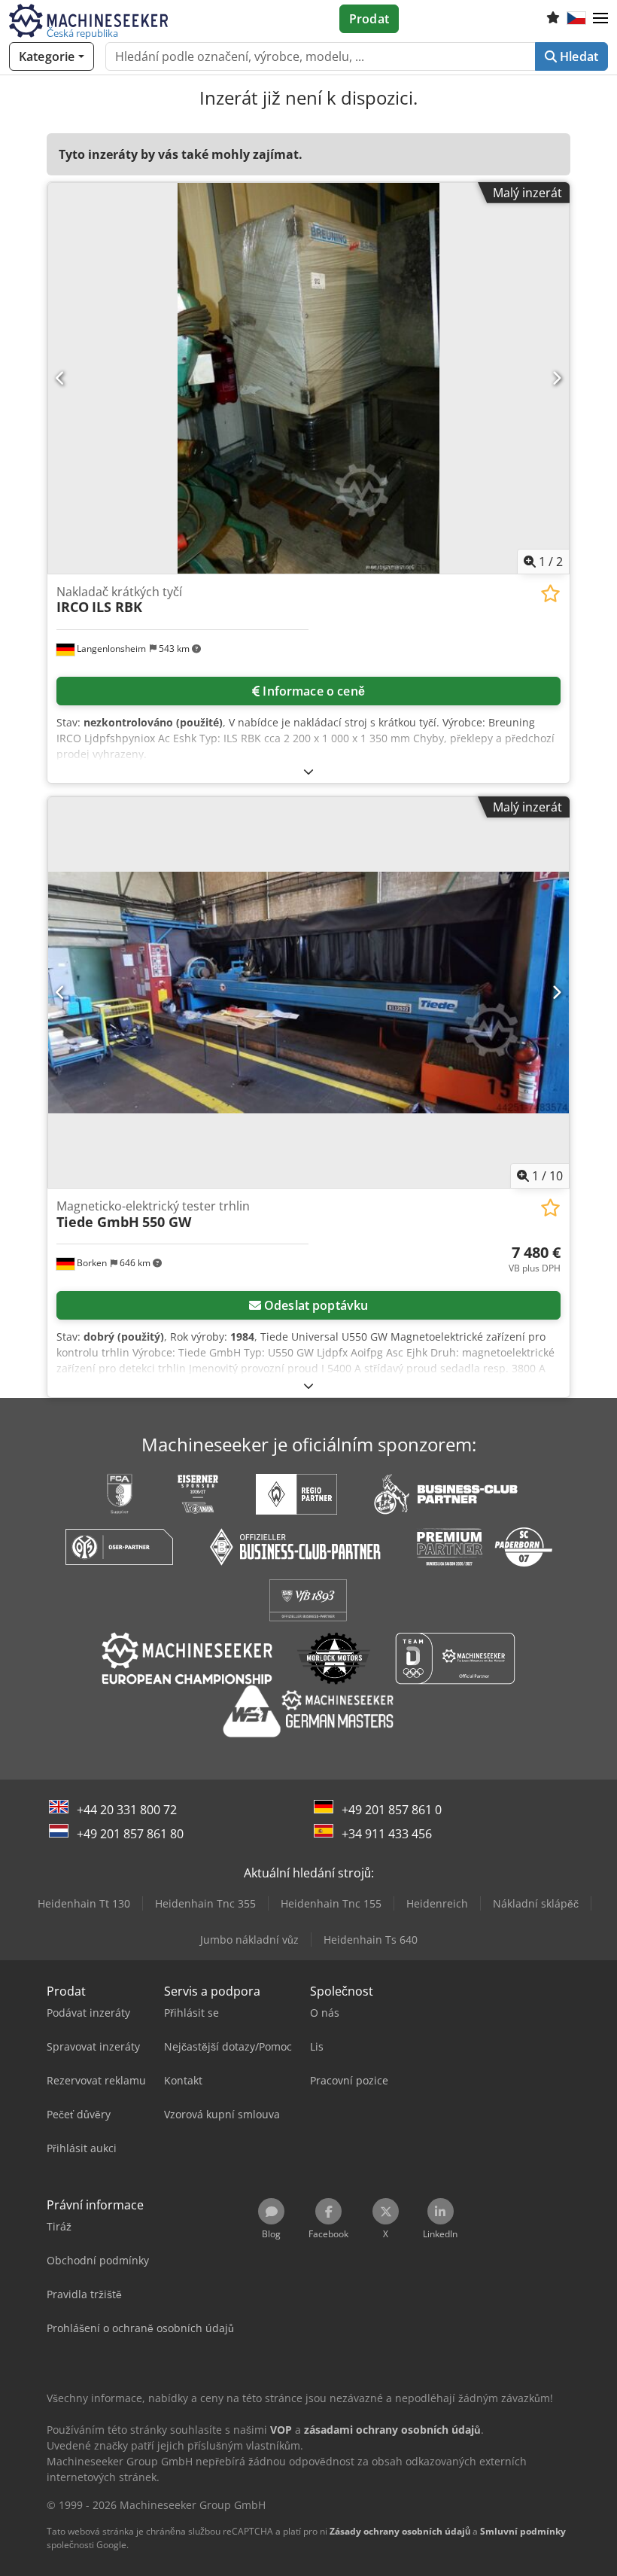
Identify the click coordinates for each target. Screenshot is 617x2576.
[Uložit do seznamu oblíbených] (550, 594)
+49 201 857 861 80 (130, 1834)
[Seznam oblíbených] (553, 19)
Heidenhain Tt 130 (84, 1903)
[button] (600, 19)
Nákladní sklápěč (536, 1903)
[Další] (556, 378)
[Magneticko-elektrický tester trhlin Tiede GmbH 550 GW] (308, 993)
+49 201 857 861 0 (392, 1810)
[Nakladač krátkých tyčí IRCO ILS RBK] (308, 378)
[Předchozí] (61, 378)
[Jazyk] (576, 19)
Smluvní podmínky (523, 2531)
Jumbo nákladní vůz (249, 1940)
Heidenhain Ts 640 (371, 1940)
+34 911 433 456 (387, 1834)
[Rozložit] (308, 771)
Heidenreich (437, 1903)
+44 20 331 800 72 (127, 1810)
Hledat (577, 56)
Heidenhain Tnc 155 (331, 1903)
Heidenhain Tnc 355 (205, 1903)
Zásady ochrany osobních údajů (400, 2531)
